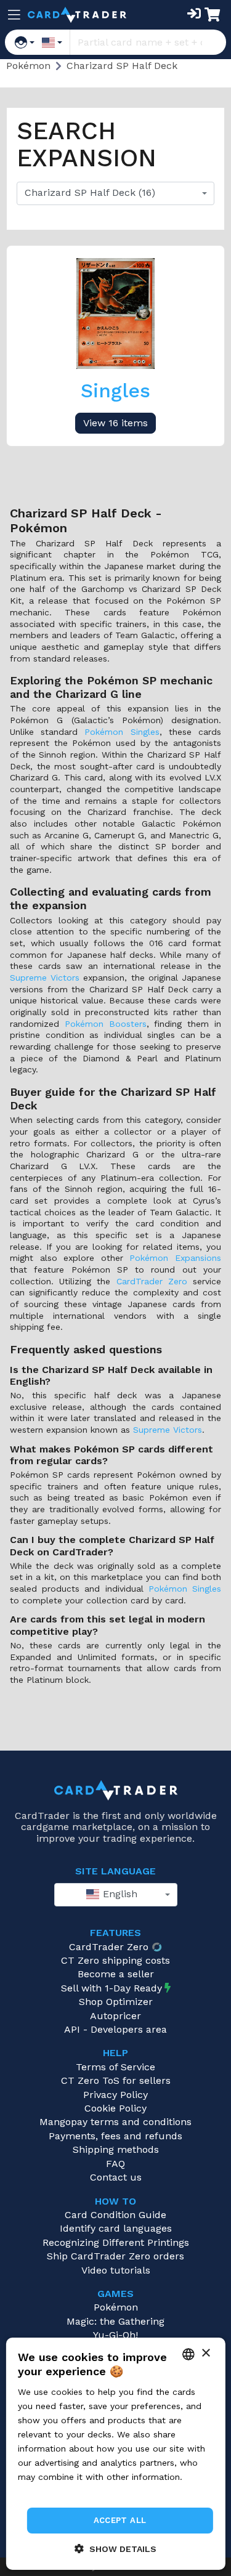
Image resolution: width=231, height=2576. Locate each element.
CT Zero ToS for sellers (116, 2080)
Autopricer (115, 2016)
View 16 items (115, 423)
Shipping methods (116, 2149)
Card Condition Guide (115, 2215)
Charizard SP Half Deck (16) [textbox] (90, 192)
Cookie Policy (115, 2108)
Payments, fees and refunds (115, 2136)
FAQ (115, 2164)
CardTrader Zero (152, 1281)
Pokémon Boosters (106, 1024)
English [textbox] (119, 1894)
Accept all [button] (120, 2520)
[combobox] (115, 193)
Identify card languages (116, 2228)
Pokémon (116, 2307)
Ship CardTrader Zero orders (115, 2256)
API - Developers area (115, 2029)
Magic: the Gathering (115, 2321)
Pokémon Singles (122, 732)
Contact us (116, 2177)
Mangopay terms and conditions (115, 2122)
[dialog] (115, 2454)
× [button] (205, 2353)
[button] (115, 2549)
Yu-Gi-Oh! (115, 2335)
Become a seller (116, 1974)
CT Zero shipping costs (115, 1960)
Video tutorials (116, 2270)
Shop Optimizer (116, 2002)
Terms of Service (115, 2067)
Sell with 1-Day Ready (111, 1988)
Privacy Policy (115, 2095)
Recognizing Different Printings (116, 2242)
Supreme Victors (45, 978)
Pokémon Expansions (175, 1258)
